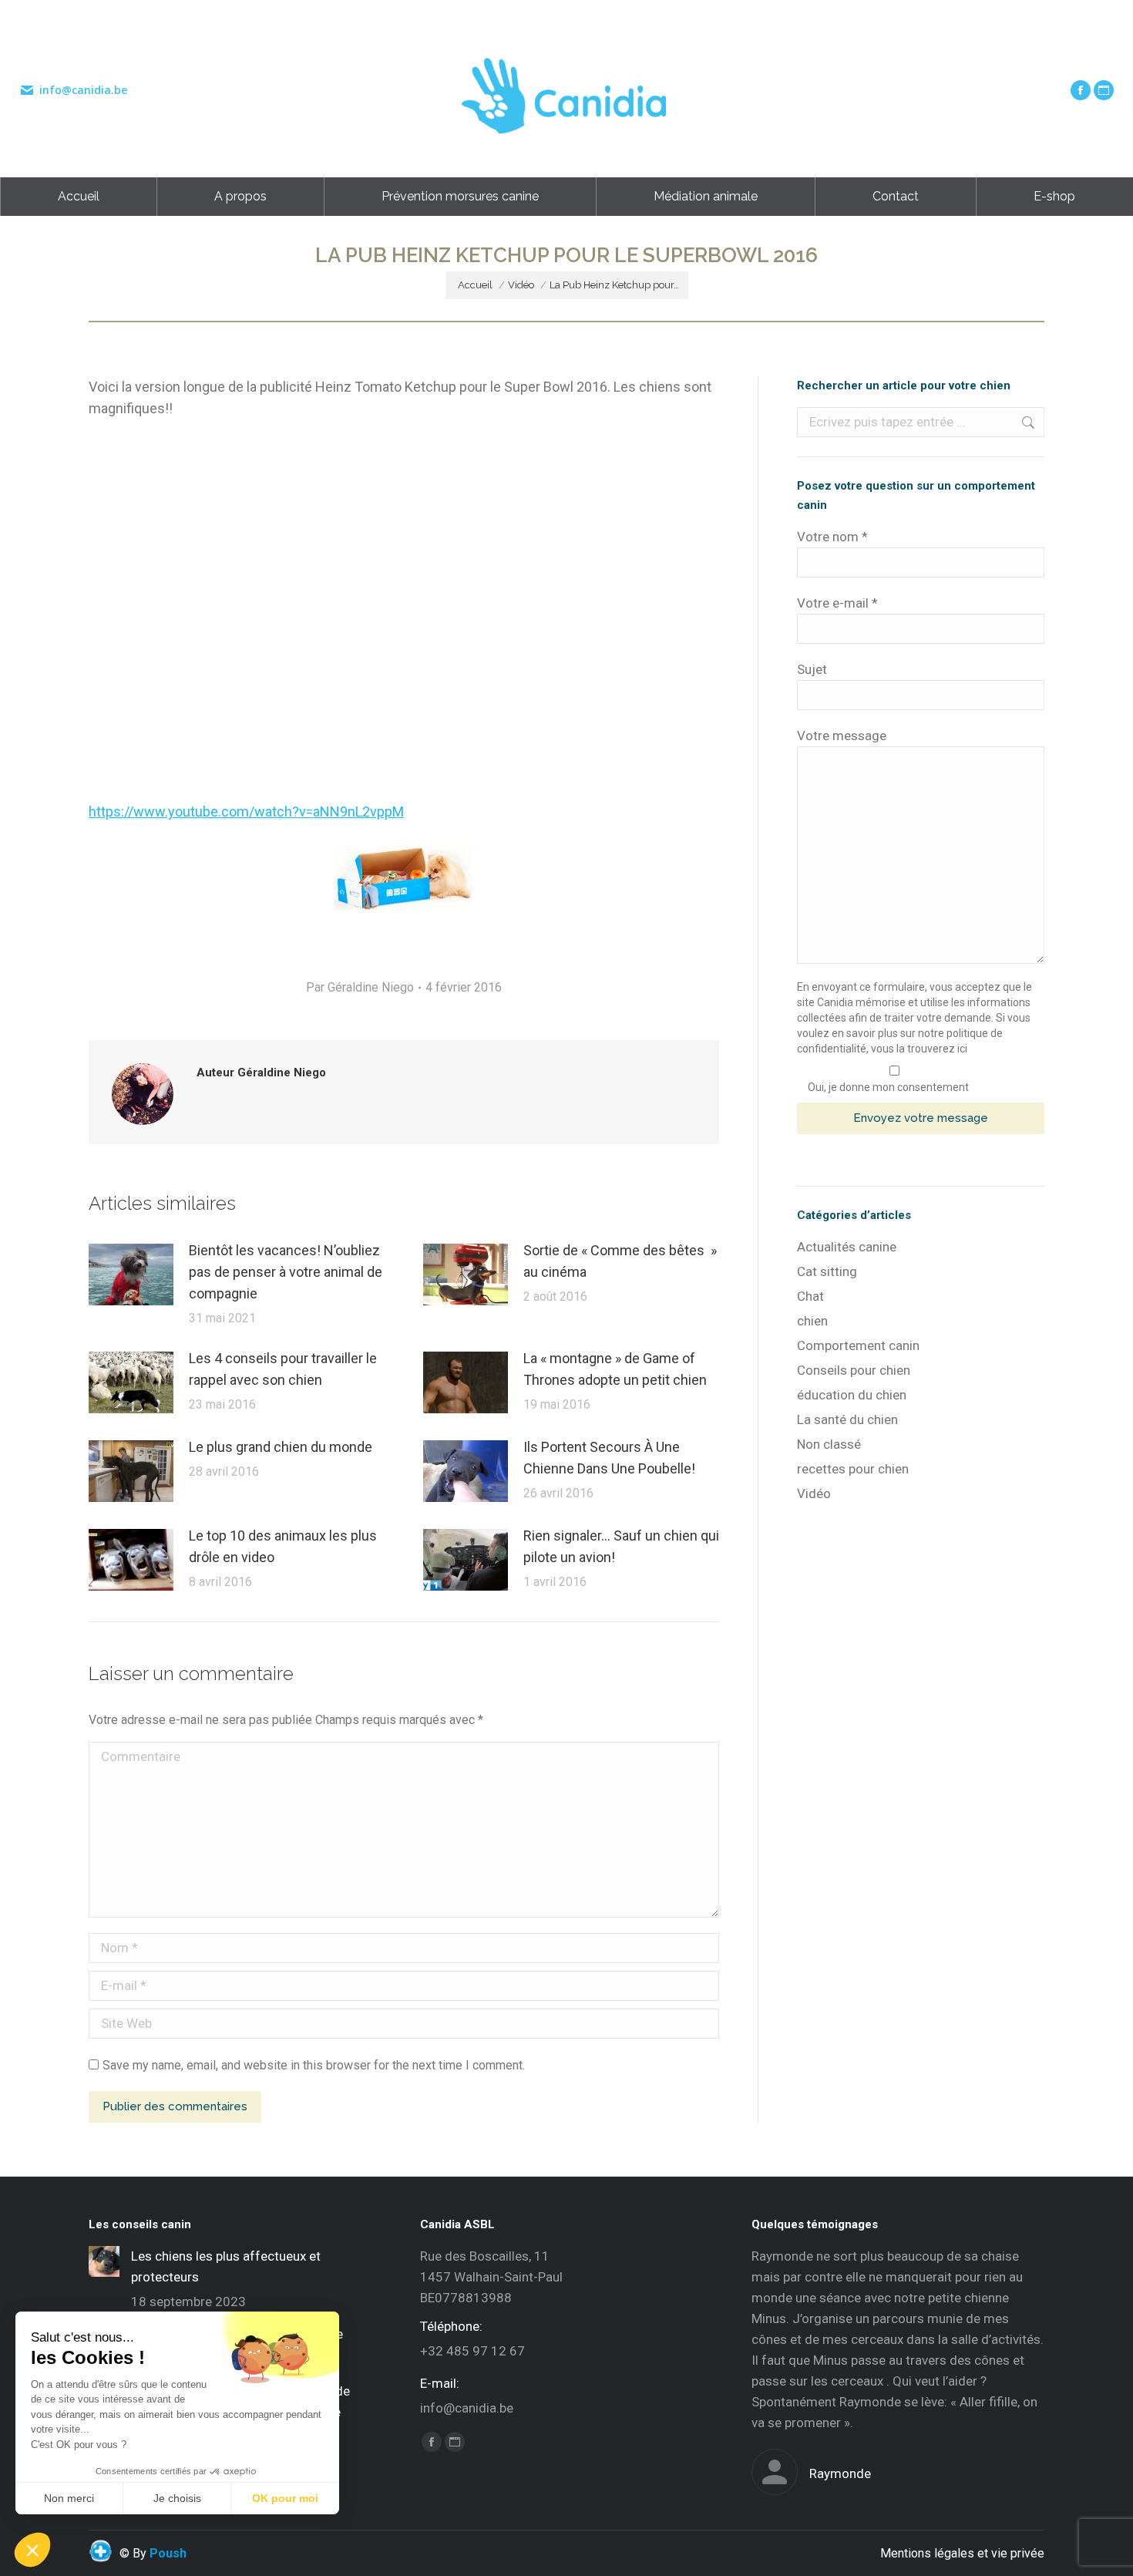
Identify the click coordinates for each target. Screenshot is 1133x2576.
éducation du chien (852, 1395)
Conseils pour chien (854, 1370)
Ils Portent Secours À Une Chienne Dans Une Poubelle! (609, 1458)
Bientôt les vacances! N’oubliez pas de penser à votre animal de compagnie (286, 1272)
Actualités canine (847, 1247)
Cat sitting (827, 1271)
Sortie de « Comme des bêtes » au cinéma (620, 1261)
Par (360, 987)
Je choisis (177, 2498)
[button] (32, 2550)
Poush (168, 2553)
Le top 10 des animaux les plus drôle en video (283, 1546)
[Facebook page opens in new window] (1081, 90)
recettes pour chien (853, 1469)
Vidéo (814, 1493)
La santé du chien (847, 1419)
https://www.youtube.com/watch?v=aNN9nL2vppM (246, 812)
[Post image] (131, 1275)
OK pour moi (285, 2498)
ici (962, 1049)
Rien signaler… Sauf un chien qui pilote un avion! (621, 1546)
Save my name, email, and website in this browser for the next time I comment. (314, 2065)
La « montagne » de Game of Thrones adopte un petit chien (615, 1369)
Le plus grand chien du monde (281, 1447)
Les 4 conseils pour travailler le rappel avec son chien (283, 1369)
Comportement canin (858, 1345)
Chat (810, 1296)
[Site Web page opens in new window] (1104, 90)
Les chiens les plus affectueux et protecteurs (226, 2266)
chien (812, 1321)
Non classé (829, 1444)
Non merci (69, 2498)
